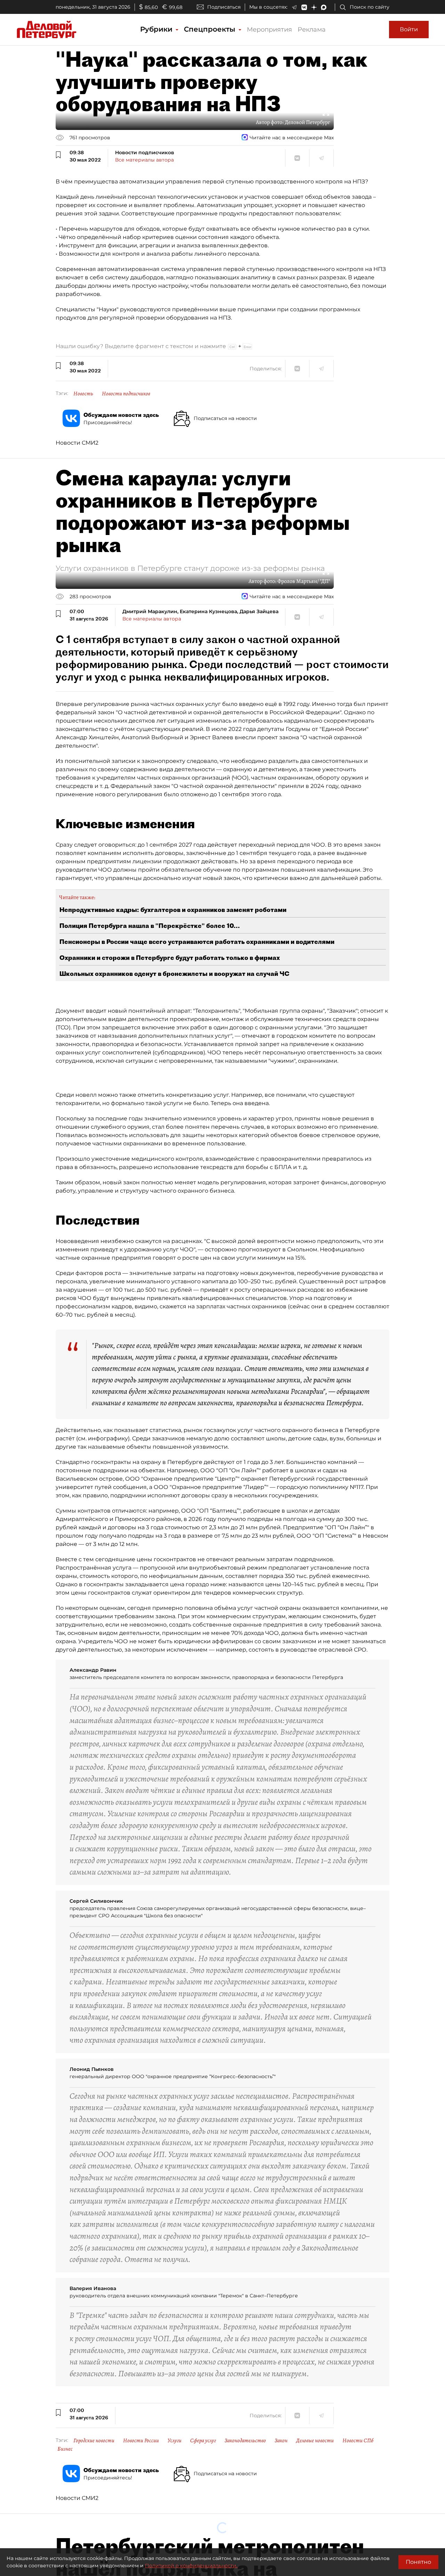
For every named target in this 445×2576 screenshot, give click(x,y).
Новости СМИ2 (77, 443)
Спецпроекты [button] (211, 29)
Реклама (312, 30)
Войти (409, 29)
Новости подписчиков (126, 394)
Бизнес (65, 2449)
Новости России (141, 2441)
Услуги (175, 2441)
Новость (83, 394)
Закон (281, 2441)
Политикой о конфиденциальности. (191, 2566)
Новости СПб (358, 2441)
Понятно (418, 2562)
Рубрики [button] (157, 29)
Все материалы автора (144, 160)
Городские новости (94, 2441)
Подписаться (224, 7)
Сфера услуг (203, 2441)
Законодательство (245, 2441)
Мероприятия (269, 30)
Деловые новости (315, 2441)
